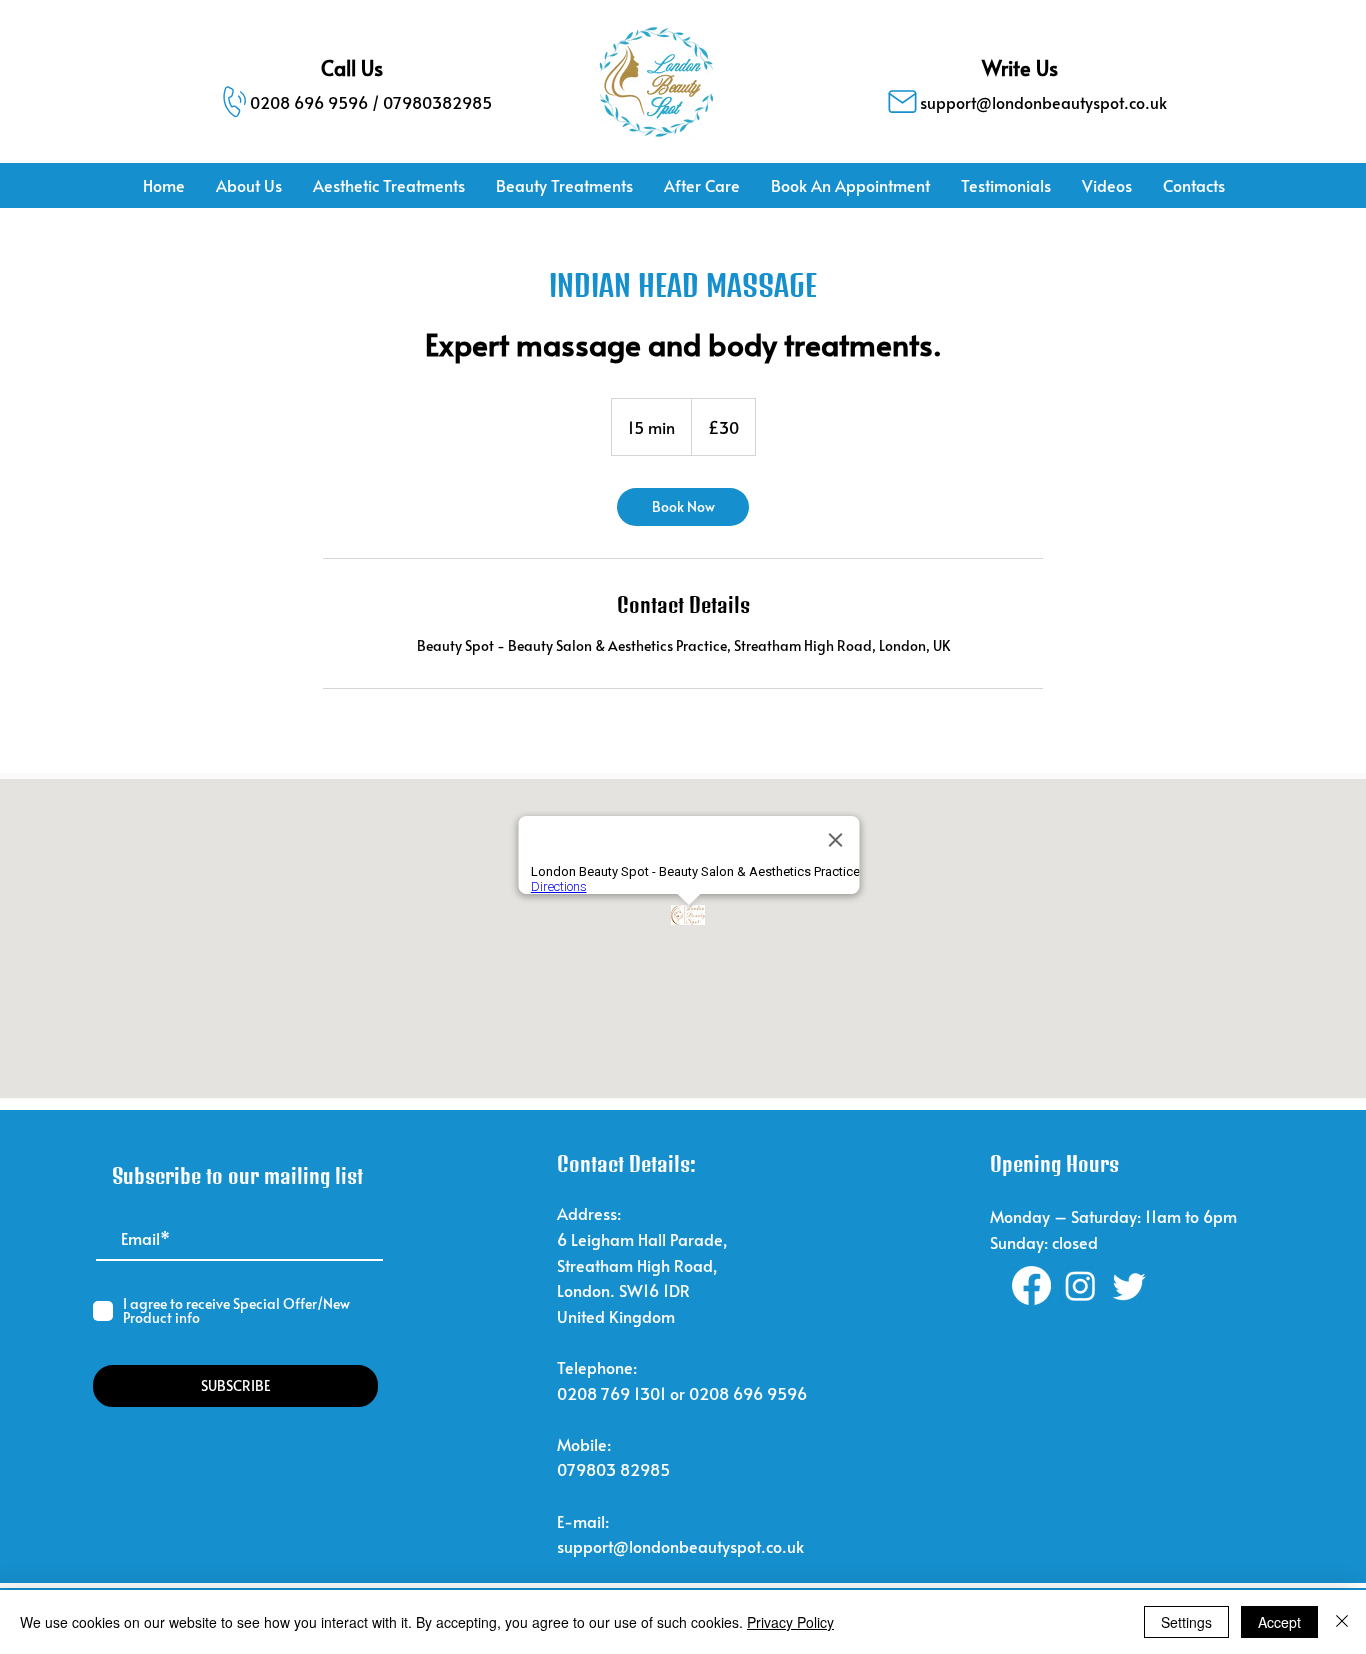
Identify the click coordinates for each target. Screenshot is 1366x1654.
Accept (1279, 1622)
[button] (388, 185)
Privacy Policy (790, 1622)
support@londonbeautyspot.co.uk (680, 1546)
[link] (683, 507)
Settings (1186, 1622)
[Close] (1342, 1622)
